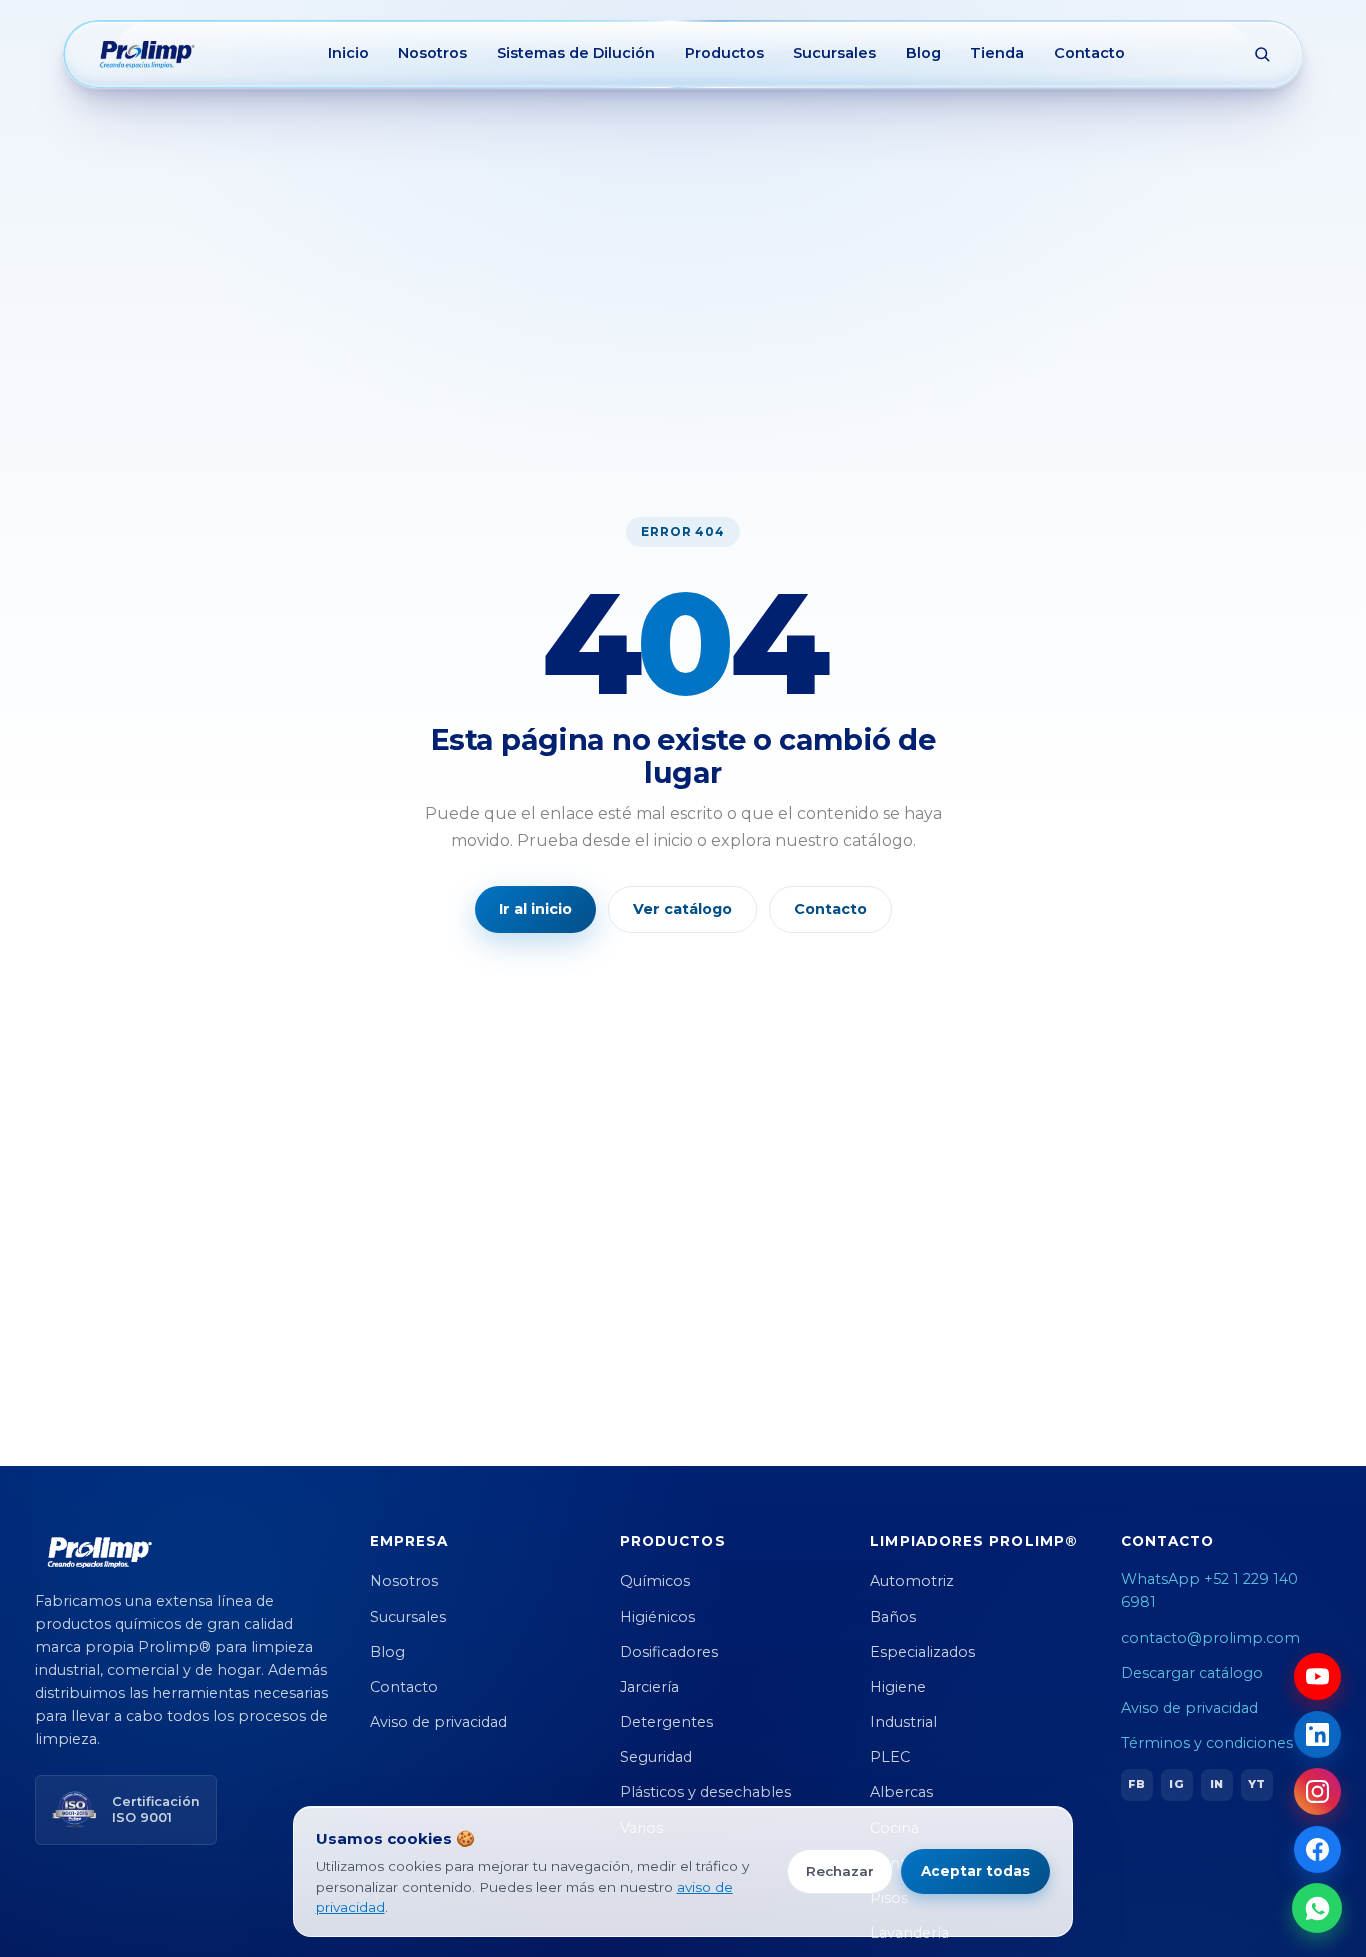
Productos (724, 53)
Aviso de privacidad (438, 1722)
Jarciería (649, 1687)
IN (1216, 1784)
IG (1176, 1784)
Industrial (903, 1722)
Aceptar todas (975, 1871)
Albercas (901, 1792)
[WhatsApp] (1317, 1908)
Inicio (348, 53)
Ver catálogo (682, 909)
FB (1136, 1784)
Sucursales (834, 53)
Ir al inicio (535, 909)
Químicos (655, 1581)
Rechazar (840, 1871)
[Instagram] (1317, 1791)
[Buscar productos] (1262, 54)
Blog (923, 53)
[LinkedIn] (1317, 1734)
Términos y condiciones (1207, 1743)
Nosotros (432, 53)
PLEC (890, 1757)
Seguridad (656, 1757)
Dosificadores (669, 1652)
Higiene (898, 1687)
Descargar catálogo (1192, 1673)
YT (1256, 1784)
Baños (893, 1617)
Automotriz (912, 1581)
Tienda (997, 53)
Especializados (922, 1652)
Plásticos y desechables (705, 1792)
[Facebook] (1317, 1849)
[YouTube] (1317, 1676)
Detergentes (666, 1722)
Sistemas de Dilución (576, 53)
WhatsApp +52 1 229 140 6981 (1209, 1590)
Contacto (1089, 53)
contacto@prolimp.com (1210, 1638)
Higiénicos (657, 1617)
